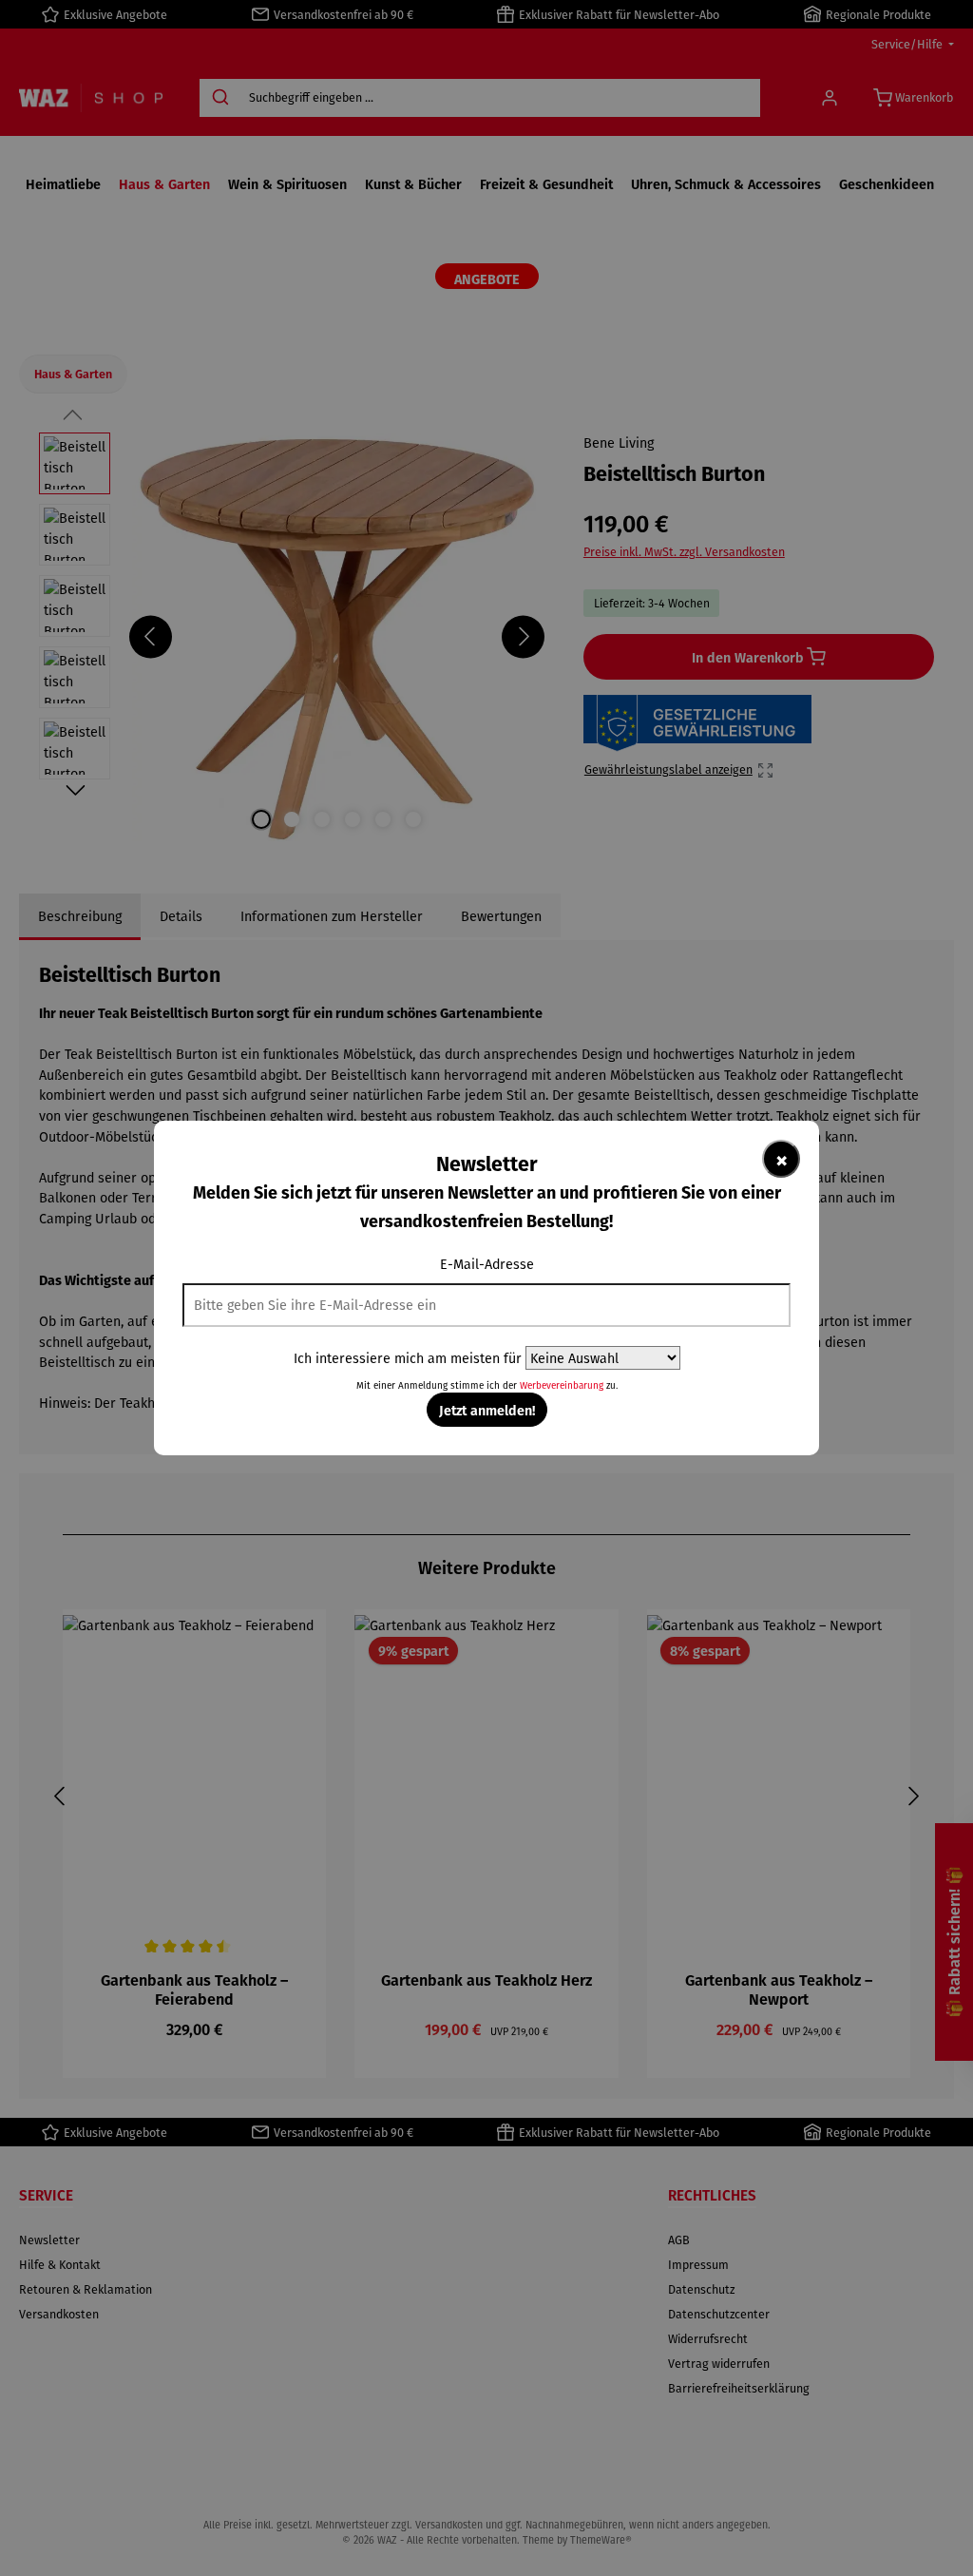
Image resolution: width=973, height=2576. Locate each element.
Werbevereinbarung (562, 1385)
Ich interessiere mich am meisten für (408, 1358)
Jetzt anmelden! (487, 1410)
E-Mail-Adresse (487, 1264)
